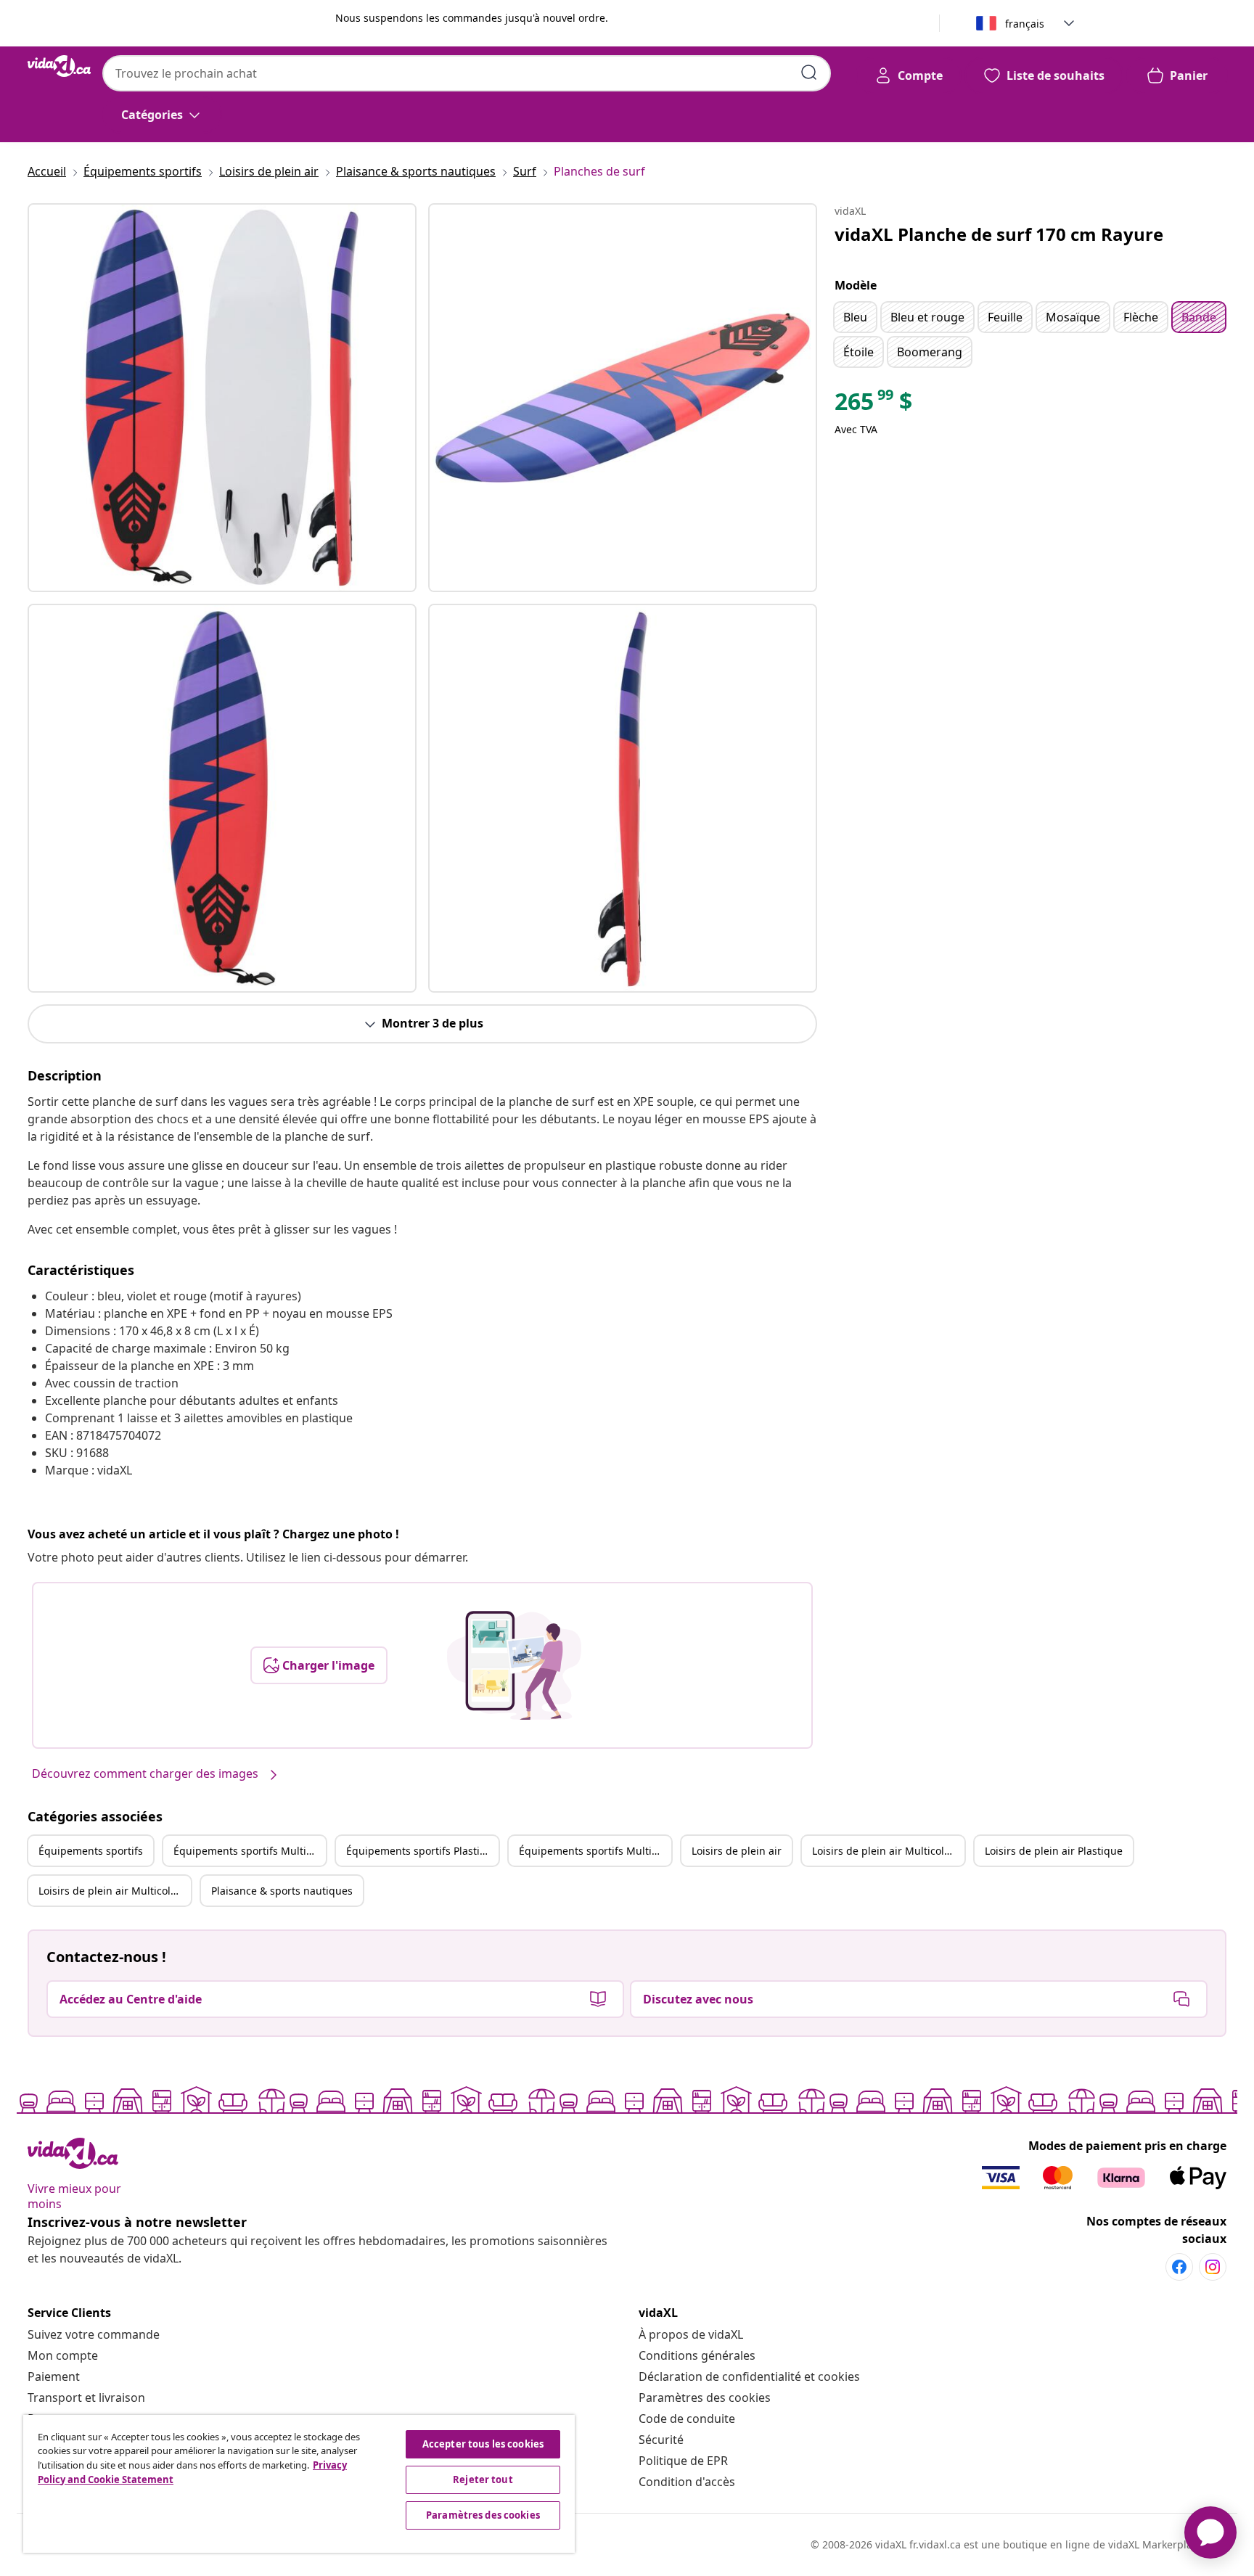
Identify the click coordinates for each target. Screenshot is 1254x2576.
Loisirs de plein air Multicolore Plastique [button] (115, 1891)
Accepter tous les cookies (483, 2444)
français (1025, 24)
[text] (873, 405)
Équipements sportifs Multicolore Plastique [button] (595, 1851)
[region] (299, 2484)
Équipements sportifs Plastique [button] (422, 1851)
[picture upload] (514, 1665)
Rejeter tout (483, 2479)
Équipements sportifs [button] (91, 1851)
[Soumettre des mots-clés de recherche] (809, 73)
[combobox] (467, 73)
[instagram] (1213, 2267)
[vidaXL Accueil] (59, 66)
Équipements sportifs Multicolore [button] (250, 1851)
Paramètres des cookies (705, 2397)
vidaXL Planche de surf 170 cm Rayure (999, 234)
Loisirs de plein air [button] (737, 1851)
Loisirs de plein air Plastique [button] (1054, 1851)
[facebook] (1179, 2267)
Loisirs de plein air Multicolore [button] (886, 1851)
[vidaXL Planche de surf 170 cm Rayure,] (222, 398)
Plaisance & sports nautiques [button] (282, 1891)
